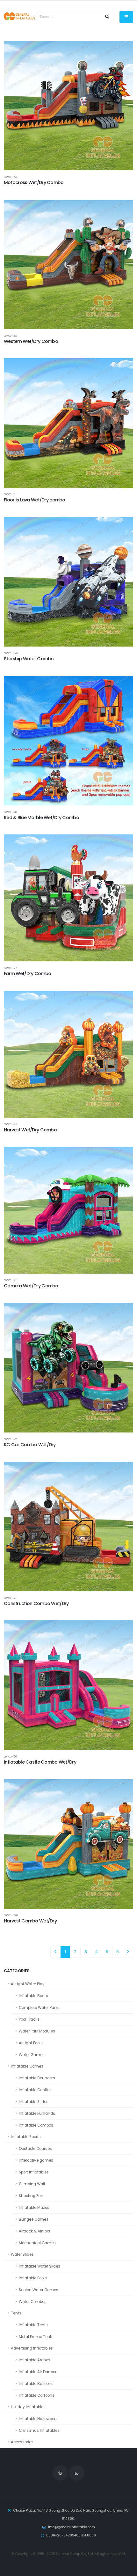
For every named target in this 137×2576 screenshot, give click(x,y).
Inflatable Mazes (34, 2208)
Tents (16, 2313)
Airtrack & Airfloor (35, 2231)
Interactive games (36, 2160)
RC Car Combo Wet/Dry (30, 1445)
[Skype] (60, 2473)
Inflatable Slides (34, 2102)
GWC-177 (10, 968)
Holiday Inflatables (28, 2407)
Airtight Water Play (28, 1984)
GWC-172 (10, 1439)
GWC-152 (11, 336)
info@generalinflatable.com (72, 2527)
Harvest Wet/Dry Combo (30, 1130)
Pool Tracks (29, 2019)
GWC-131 (10, 494)
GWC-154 (11, 177)
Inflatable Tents (33, 2325)
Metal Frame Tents (36, 2337)
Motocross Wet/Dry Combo (34, 182)
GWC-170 (10, 1756)
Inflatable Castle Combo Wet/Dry (40, 1762)
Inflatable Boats (33, 1996)
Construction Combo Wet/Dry (36, 1603)
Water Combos (33, 2302)
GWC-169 (11, 1915)
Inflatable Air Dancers (39, 2372)
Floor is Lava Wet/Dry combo (35, 500)
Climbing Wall (32, 2184)
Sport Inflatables (34, 2172)
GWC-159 (11, 653)
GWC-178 (10, 812)
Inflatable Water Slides (40, 2266)
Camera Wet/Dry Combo (31, 1286)
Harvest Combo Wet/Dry (30, 1921)
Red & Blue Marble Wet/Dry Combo (41, 818)
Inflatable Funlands (37, 2113)
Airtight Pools (31, 2043)
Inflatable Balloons (36, 2384)
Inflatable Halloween (38, 2419)
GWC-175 (11, 1280)
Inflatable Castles (35, 2090)
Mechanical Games (37, 2243)
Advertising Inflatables (32, 2348)
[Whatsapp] (77, 2473)
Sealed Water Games (39, 2290)
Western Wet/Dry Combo (31, 341)
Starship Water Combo (29, 659)
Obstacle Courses (35, 2149)
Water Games (32, 2055)
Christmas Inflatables (39, 2431)
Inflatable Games (27, 2066)
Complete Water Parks (39, 2008)
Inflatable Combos (36, 2125)
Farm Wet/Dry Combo (27, 973)
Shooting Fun (31, 2196)
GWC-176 (11, 1124)
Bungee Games (34, 2219)
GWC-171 (10, 1598)
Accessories (22, 2442)
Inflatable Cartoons (37, 2395)
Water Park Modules (37, 2031)
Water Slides (22, 2254)
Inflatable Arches (35, 2360)
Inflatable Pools (33, 2278)
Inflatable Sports (26, 2137)
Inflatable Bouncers (37, 2078)
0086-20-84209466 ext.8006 (71, 2535)
